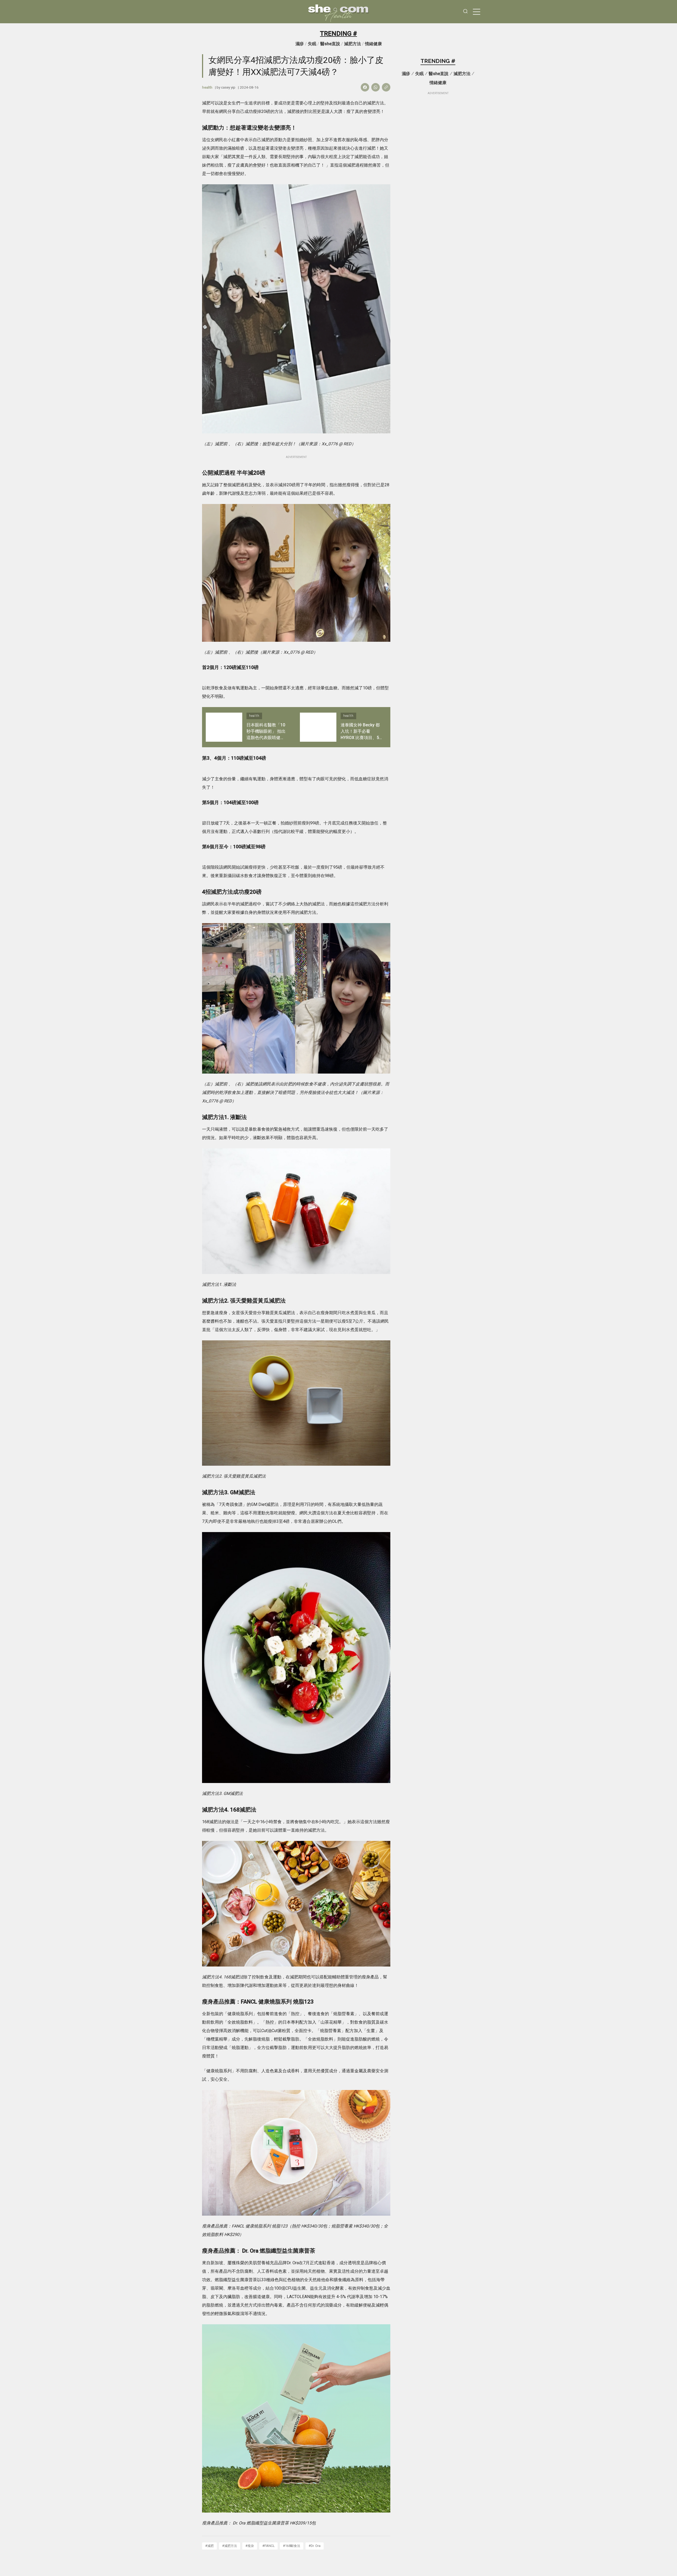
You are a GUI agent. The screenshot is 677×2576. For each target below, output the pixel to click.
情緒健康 (373, 44)
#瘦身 (250, 2546)
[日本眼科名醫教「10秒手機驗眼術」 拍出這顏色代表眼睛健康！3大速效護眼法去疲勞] (224, 727)
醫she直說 (330, 44)
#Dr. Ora (315, 2546)
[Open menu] (477, 12)
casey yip (228, 87)
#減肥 (209, 2546)
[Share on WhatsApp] (376, 87)
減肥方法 (353, 44)
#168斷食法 (292, 2546)
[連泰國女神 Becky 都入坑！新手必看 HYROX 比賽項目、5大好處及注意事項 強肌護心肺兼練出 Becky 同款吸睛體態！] (318, 727)
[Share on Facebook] (365, 87)
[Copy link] (386, 87)
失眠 (312, 44)
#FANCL (268, 2546)
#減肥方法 (230, 2546)
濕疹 (300, 44)
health (207, 87)
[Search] (465, 12)
